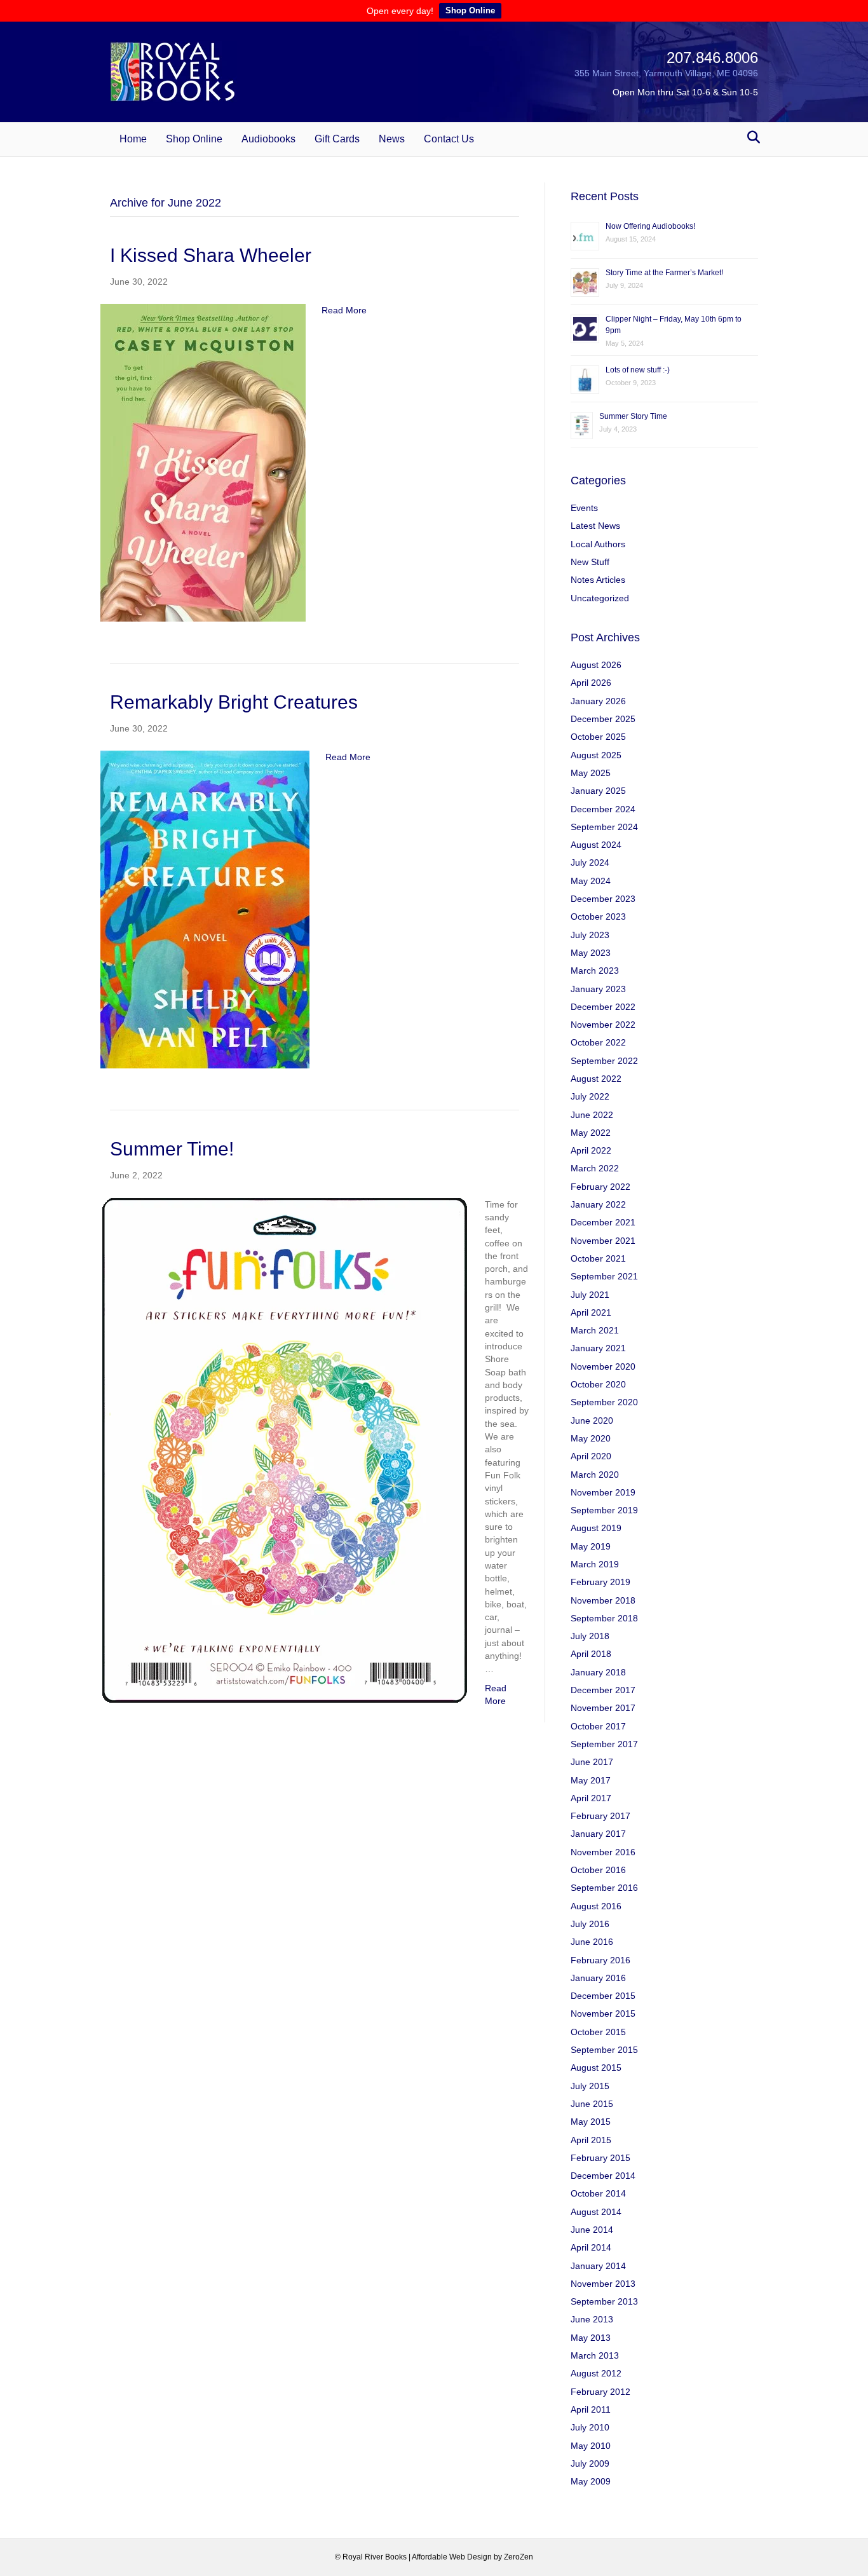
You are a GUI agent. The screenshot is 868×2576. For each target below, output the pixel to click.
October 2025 (598, 737)
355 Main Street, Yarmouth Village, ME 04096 (666, 73)
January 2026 (598, 701)
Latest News (595, 526)
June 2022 (592, 1115)
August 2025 (596, 755)
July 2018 (590, 1636)
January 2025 (598, 791)
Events (584, 508)
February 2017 (600, 1816)
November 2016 (603, 1852)
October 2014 (598, 2193)
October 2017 (598, 1726)
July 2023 (590, 935)
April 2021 (591, 1312)
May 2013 (591, 2338)
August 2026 (596, 665)
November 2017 (603, 1708)
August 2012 (596, 2373)
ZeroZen (519, 2557)
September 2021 (604, 1276)
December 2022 (603, 1007)
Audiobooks (268, 139)
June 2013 (592, 2319)
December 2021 (603, 1222)
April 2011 (591, 2409)
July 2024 (590, 862)
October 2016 (598, 1870)
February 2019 (600, 1582)
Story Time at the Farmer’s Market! (664, 273)
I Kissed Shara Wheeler (211, 255)
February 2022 (600, 1187)
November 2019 (603, 1492)
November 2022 (603, 1025)
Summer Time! (172, 1149)
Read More (344, 310)
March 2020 (595, 1475)
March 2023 (595, 971)
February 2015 (600, 2158)
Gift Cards (337, 139)
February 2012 (600, 2392)
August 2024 (596, 845)
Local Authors (598, 544)
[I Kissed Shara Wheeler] (203, 462)
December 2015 (603, 1996)
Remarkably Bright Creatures (234, 702)
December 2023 (603, 899)
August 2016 (596, 1906)
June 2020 (592, 1421)
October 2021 (598, 1258)
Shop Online (470, 10)
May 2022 (591, 1133)
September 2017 (604, 1744)
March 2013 (595, 2355)
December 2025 (603, 719)
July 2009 (590, 2464)
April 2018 (591, 1654)
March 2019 (595, 1564)
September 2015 (604, 2050)
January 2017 (598, 1834)
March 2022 (595, 1168)
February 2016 (600, 1960)
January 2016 (598, 1978)
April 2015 (591, 2140)
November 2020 (603, 1366)
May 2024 (591, 881)
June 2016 (592, 1942)
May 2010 (591, 2446)
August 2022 (596, 1079)
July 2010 (590, 2427)
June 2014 (592, 2230)
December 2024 (603, 809)
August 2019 (596, 1528)
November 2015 (603, 2014)
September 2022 (604, 1061)
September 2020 (604, 1402)
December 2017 (603, 1690)
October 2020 (598, 1384)
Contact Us (449, 139)
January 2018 (598, 1672)
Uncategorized (600, 598)
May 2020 (591, 1438)
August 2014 (596, 2212)
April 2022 (591, 1150)
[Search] (750, 137)
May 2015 (591, 2122)
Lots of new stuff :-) (638, 370)
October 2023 (598, 917)
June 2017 (592, 1762)
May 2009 (591, 2481)
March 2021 (595, 1330)
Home (133, 139)
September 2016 (604, 1888)
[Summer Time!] (285, 1451)
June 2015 (592, 2104)
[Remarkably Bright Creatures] (205, 909)
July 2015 (590, 2086)
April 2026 (591, 683)
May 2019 (591, 1546)
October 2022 (598, 1042)
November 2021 (603, 1241)
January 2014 (598, 2266)
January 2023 (598, 989)
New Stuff (590, 562)
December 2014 (603, 2176)
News (392, 139)
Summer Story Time (633, 416)
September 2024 (604, 827)
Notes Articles (598, 580)
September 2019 (604, 1510)
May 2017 (591, 1780)
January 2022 (598, 1204)
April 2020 (591, 1456)
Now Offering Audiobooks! (650, 226)
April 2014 (591, 2247)
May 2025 (591, 773)
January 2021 (598, 1348)
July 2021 (590, 1295)
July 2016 (590, 1924)
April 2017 (591, 1798)
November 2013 (603, 2284)
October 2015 (598, 2032)
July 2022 (590, 1096)
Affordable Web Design (452, 2557)
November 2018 (603, 1600)
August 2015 (596, 2068)
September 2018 (604, 1618)
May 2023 (591, 953)
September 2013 (604, 2301)
